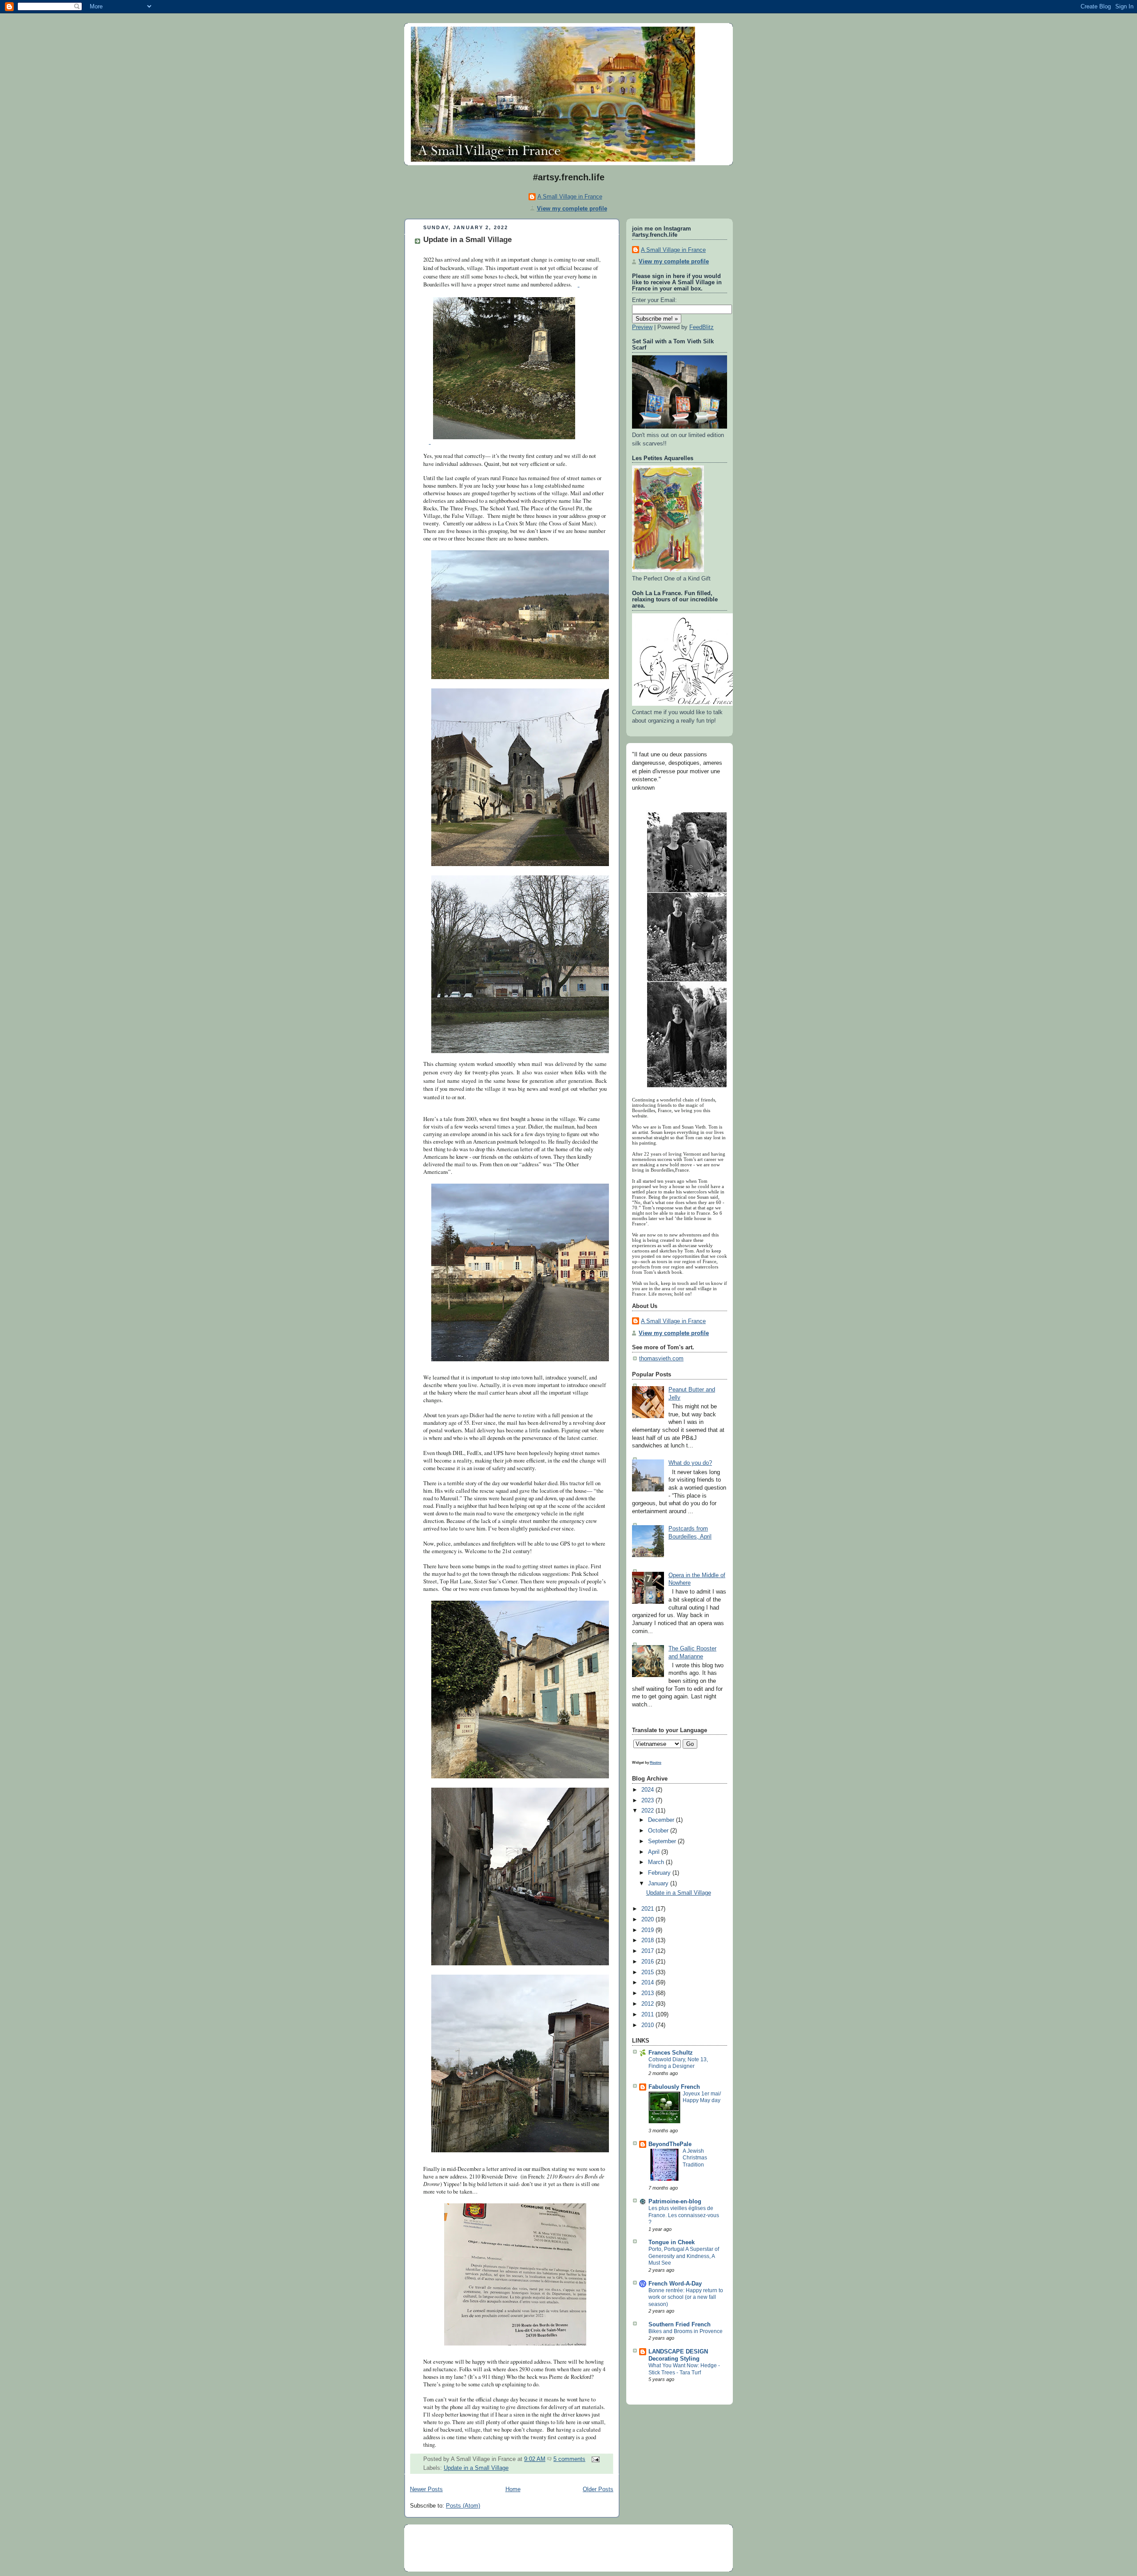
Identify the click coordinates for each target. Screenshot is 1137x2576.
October (659, 1831)
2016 (648, 1962)
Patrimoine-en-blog (675, 2202)
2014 (648, 1983)
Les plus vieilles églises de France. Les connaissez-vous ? (684, 2215)
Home (513, 2489)
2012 (648, 2004)
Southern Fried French (680, 2325)
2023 (648, 1801)
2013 (648, 1993)
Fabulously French (674, 2087)
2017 (648, 1951)
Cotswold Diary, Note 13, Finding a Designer (678, 2063)
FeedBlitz (702, 327)
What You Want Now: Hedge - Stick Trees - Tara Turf (684, 2369)
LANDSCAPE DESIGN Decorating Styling (678, 2355)
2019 (648, 1930)
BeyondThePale (670, 2144)
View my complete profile (572, 209)
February (660, 1873)
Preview (642, 327)
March (657, 1862)
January (659, 1884)
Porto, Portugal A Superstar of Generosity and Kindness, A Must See (684, 2256)
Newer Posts (426, 2489)
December (662, 1820)
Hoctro (656, 1762)
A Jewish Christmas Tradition (695, 2158)
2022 (648, 1811)
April (655, 1852)
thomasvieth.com (661, 1359)
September (663, 1841)
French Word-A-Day (675, 2284)
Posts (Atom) (463, 2506)
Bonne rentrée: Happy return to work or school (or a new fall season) (686, 2297)
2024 (648, 1790)
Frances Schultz (671, 2053)
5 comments (569, 2459)
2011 (648, 2015)
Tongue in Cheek (672, 2242)
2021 (648, 1909)
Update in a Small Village (467, 240)
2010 (648, 2025)
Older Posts (598, 2489)
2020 (648, 1920)
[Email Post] (594, 2459)
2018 (648, 1940)
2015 (648, 1972)
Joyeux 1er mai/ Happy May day (702, 2097)
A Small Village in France (570, 197)
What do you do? (690, 1463)
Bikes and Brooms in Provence (686, 2331)
